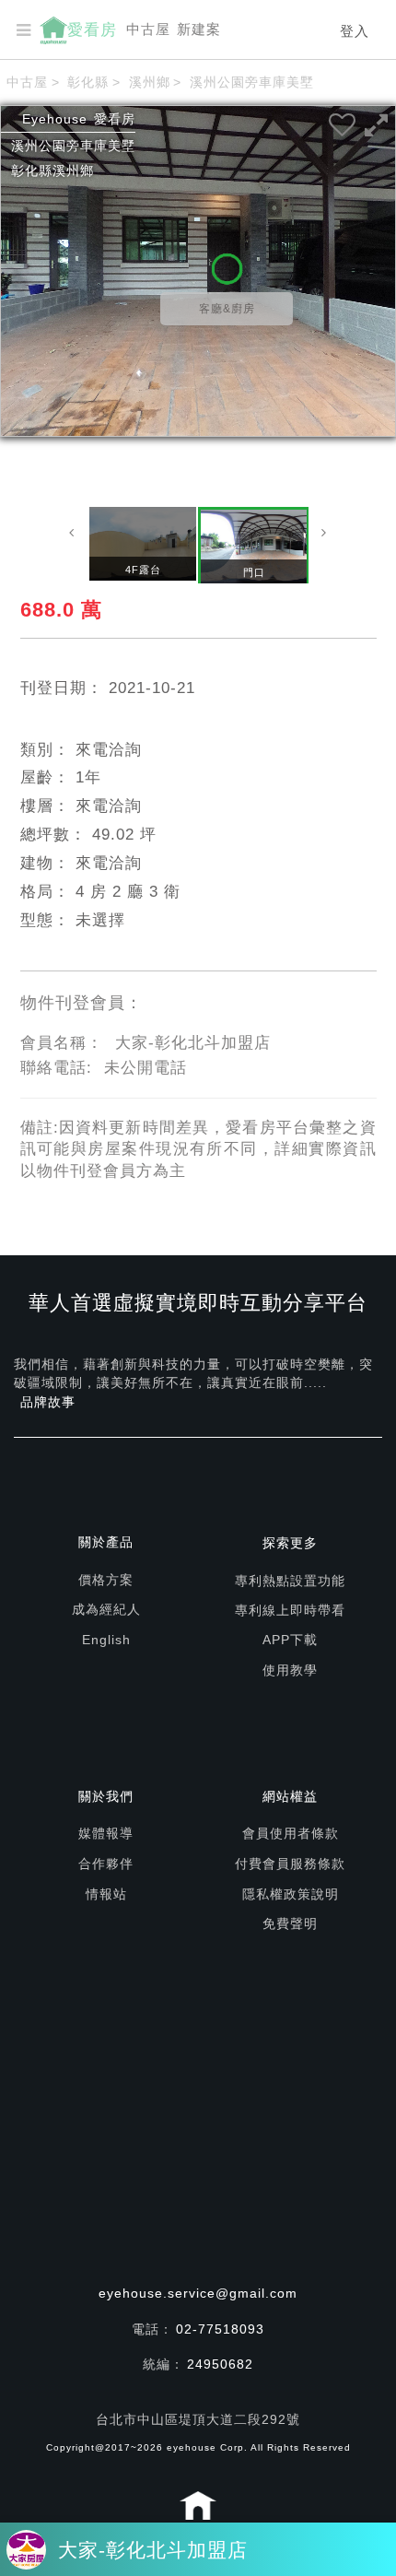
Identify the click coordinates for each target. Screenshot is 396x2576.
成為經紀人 (106, 1609)
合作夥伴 (106, 1864)
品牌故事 (48, 1402)
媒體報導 (106, 1833)
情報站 (106, 1894)
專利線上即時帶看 (290, 1610)
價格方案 (106, 1580)
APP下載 (290, 1640)
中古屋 (148, 29)
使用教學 (290, 1670)
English (106, 1640)
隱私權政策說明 (291, 1894)
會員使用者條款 (291, 1833)
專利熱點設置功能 (290, 1581)
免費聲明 (290, 1923)
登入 (355, 31)
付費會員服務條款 (290, 1864)
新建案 (199, 29)
